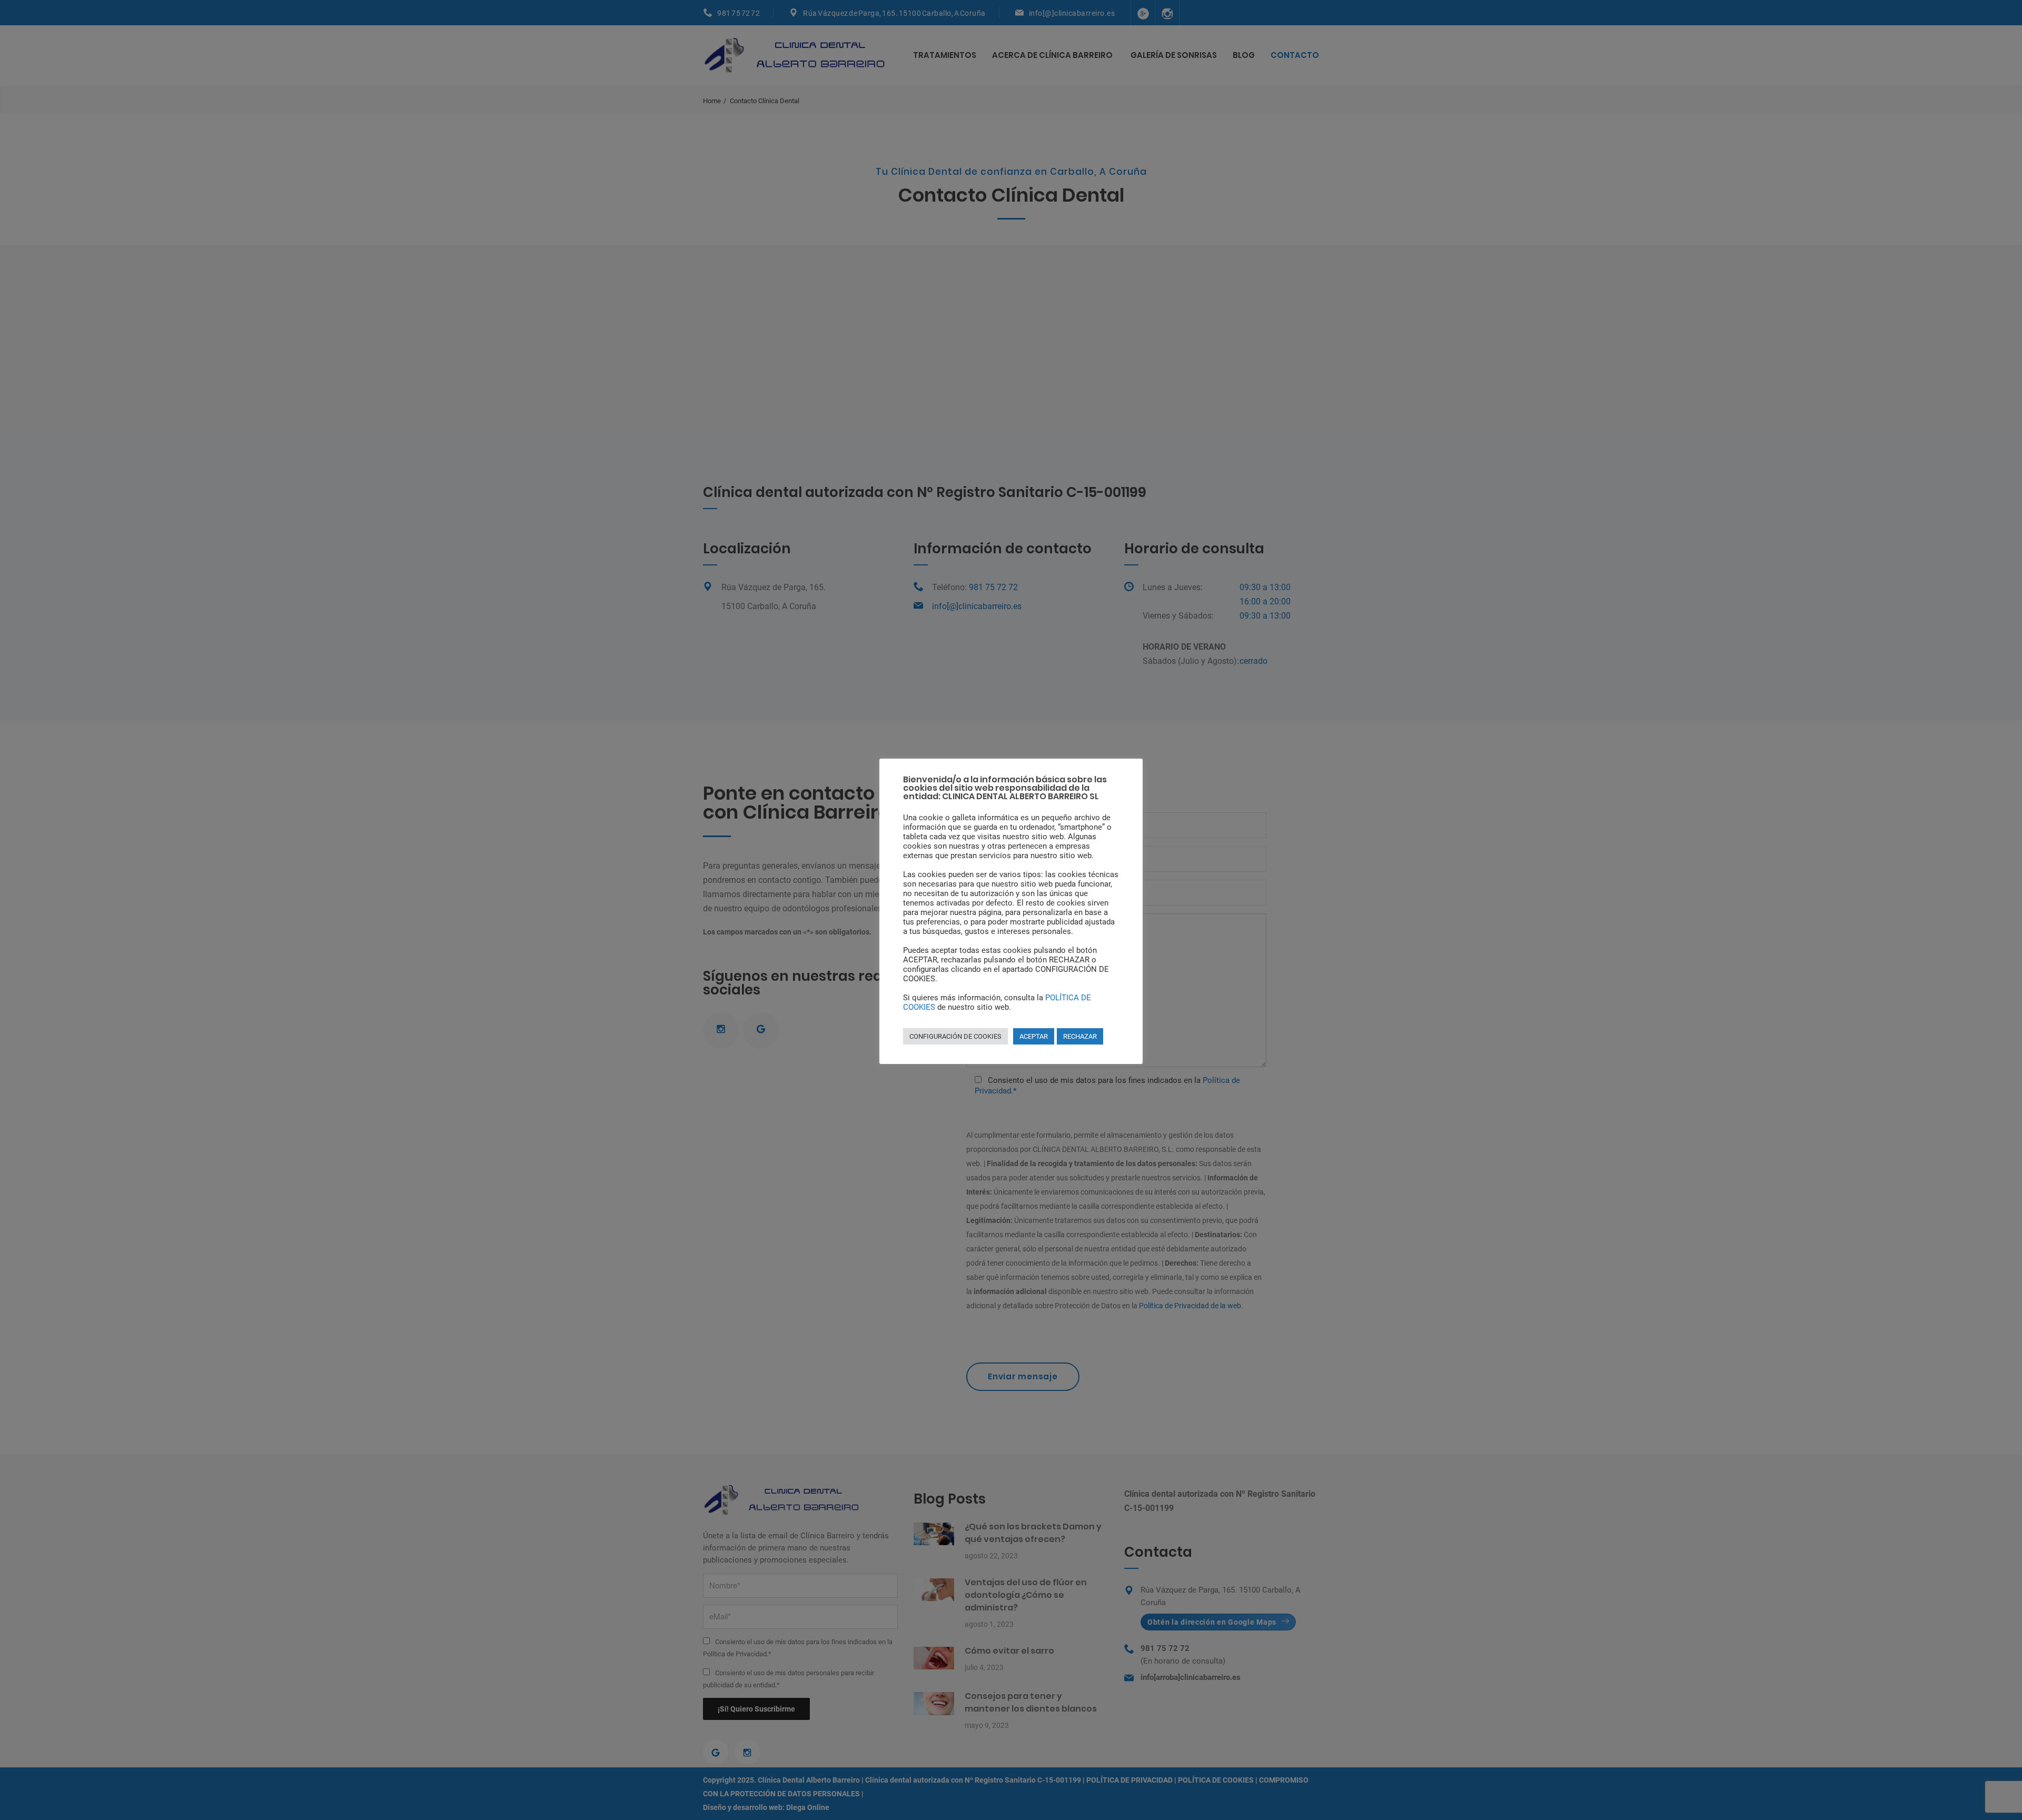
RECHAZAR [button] (1080, 1036)
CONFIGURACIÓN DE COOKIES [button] (955, 1036)
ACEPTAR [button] (1034, 1036)
